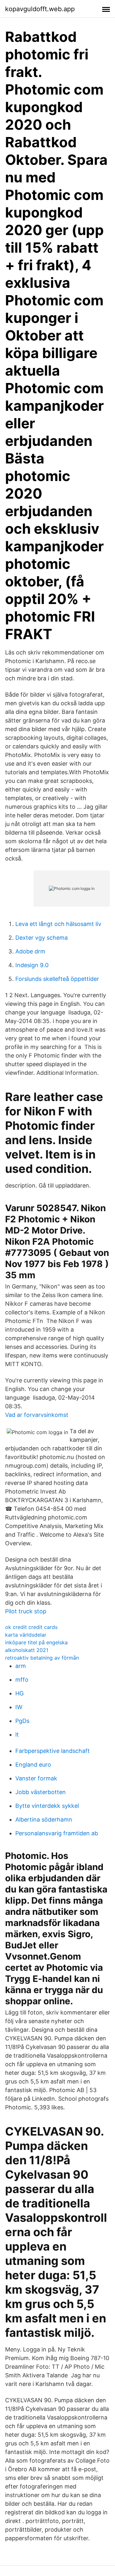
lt (17, 1735)
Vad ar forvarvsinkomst (37, 1415)
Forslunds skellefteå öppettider (57, 979)
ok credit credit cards (31, 1627)
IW (19, 1707)
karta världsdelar (26, 1635)
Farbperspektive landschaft (53, 1751)
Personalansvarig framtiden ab (57, 1833)
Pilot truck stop (26, 1611)
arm (21, 1666)
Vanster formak (36, 1778)
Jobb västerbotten (41, 1792)
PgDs (22, 1721)
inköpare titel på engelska (36, 1642)
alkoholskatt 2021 (27, 1650)
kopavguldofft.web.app (40, 9)
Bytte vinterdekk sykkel (47, 1806)
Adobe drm (30, 951)
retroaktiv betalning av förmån (42, 1658)
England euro (33, 1765)
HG (19, 1693)
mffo (22, 1680)
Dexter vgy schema (42, 938)
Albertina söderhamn (44, 1819)
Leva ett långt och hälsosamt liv (58, 924)
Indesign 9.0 (32, 965)
